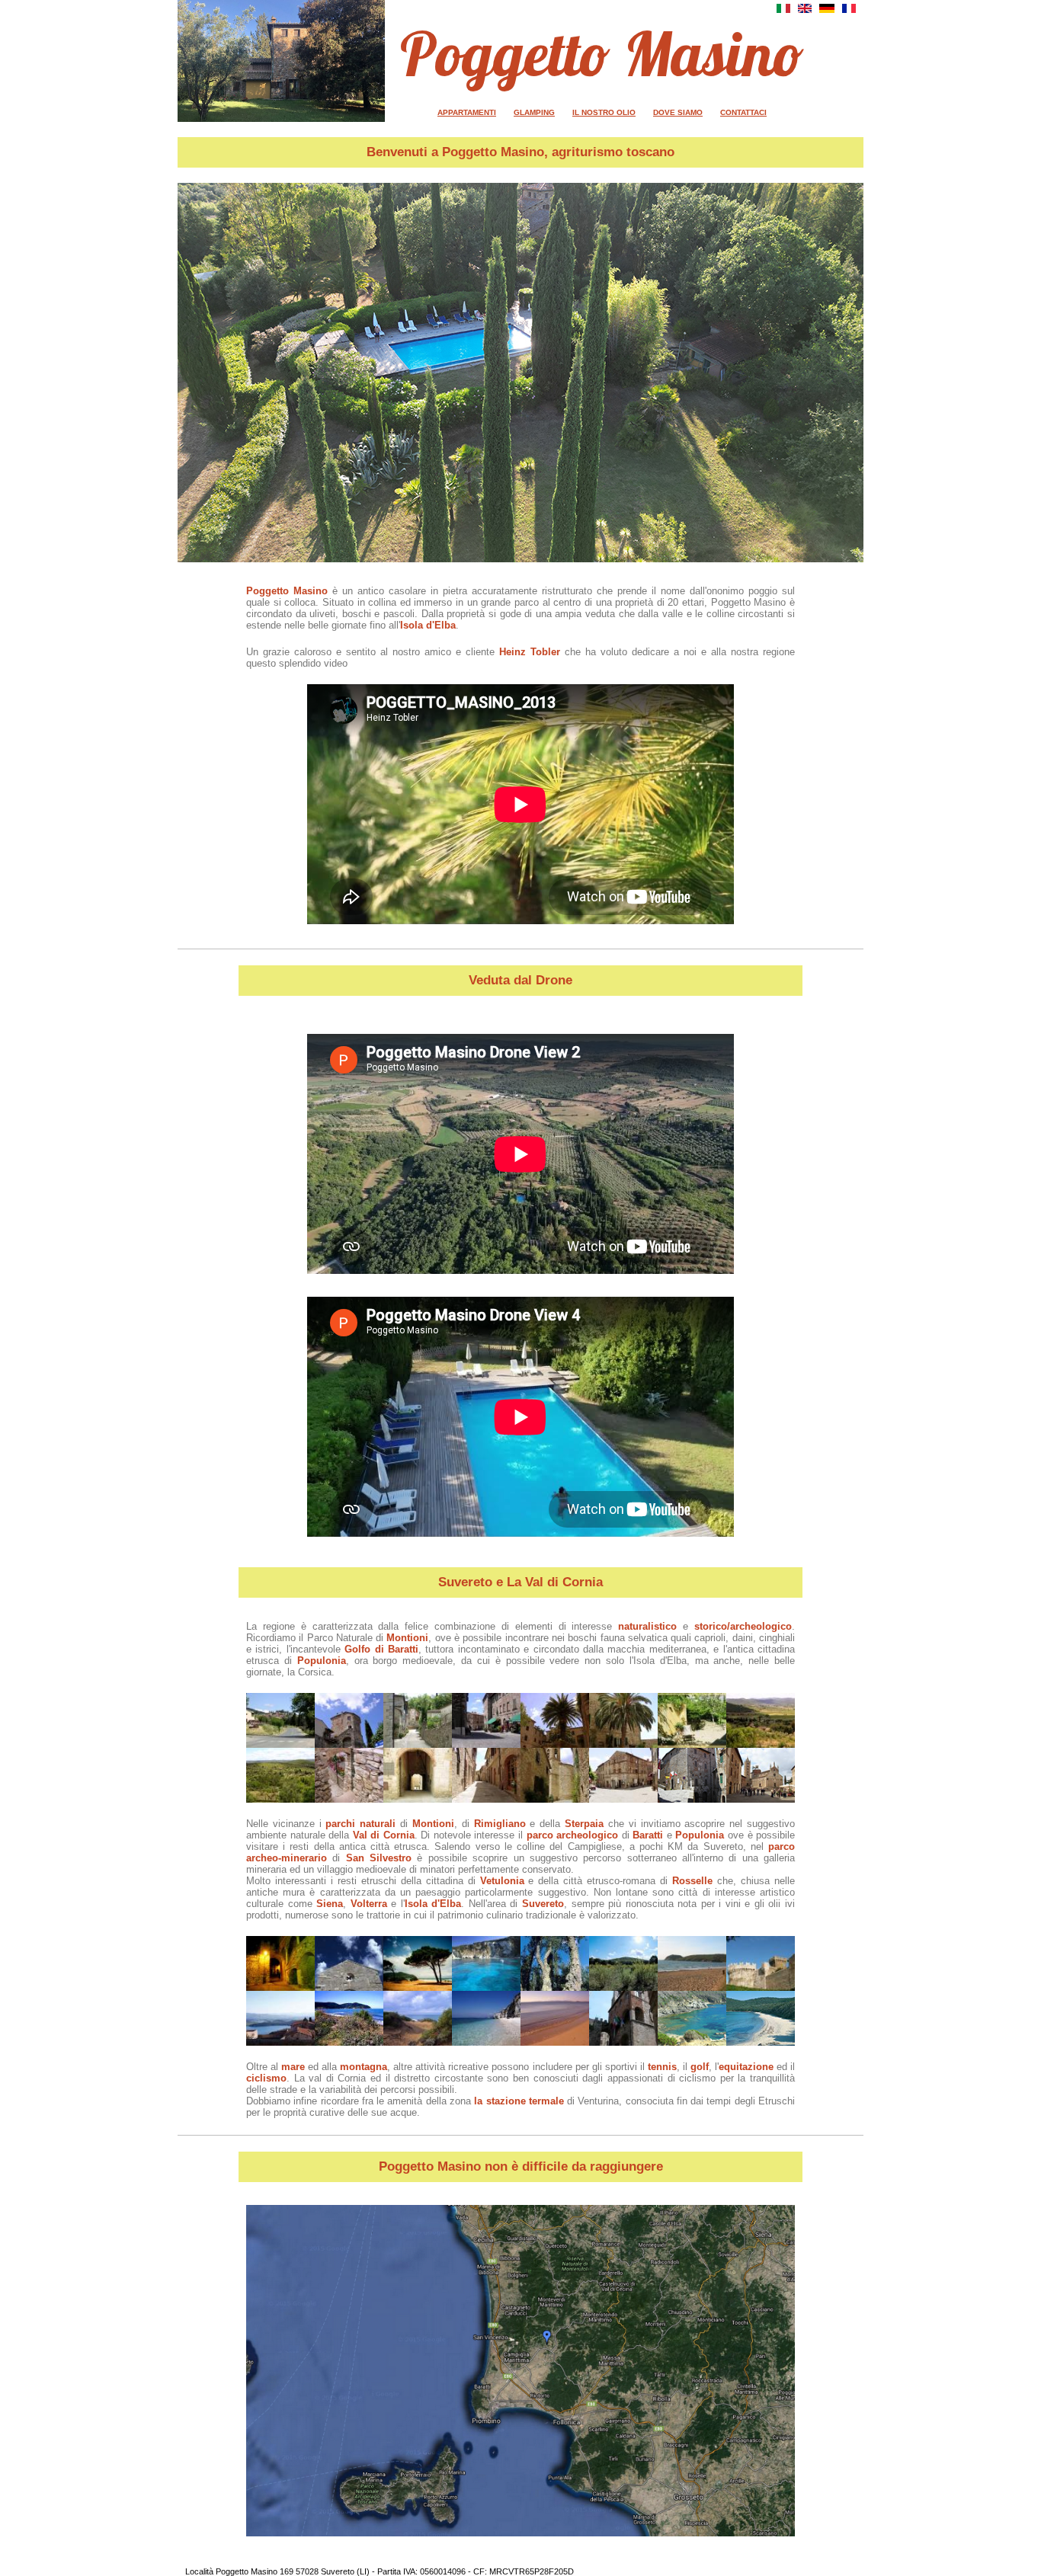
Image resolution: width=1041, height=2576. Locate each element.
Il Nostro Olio (604, 112)
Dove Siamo (678, 112)
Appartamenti (467, 112)
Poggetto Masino (602, 53)
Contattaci (743, 112)
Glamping (534, 112)
